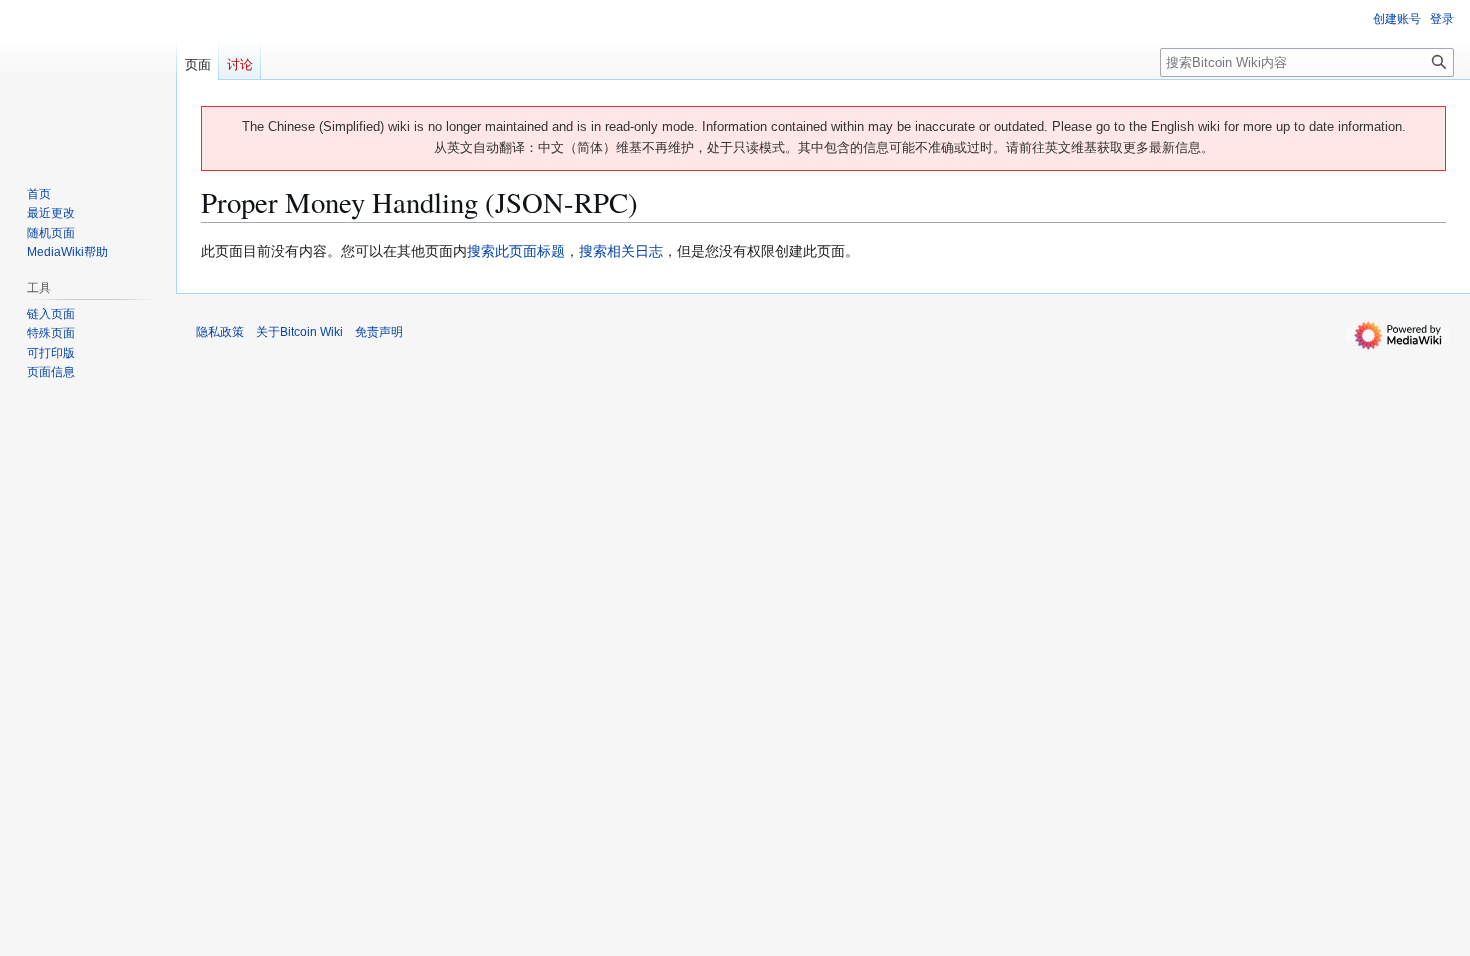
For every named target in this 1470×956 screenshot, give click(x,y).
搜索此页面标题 (516, 251)
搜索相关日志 (621, 251)
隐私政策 (220, 332)
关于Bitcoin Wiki (299, 332)
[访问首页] (88, 80)
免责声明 (379, 332)
